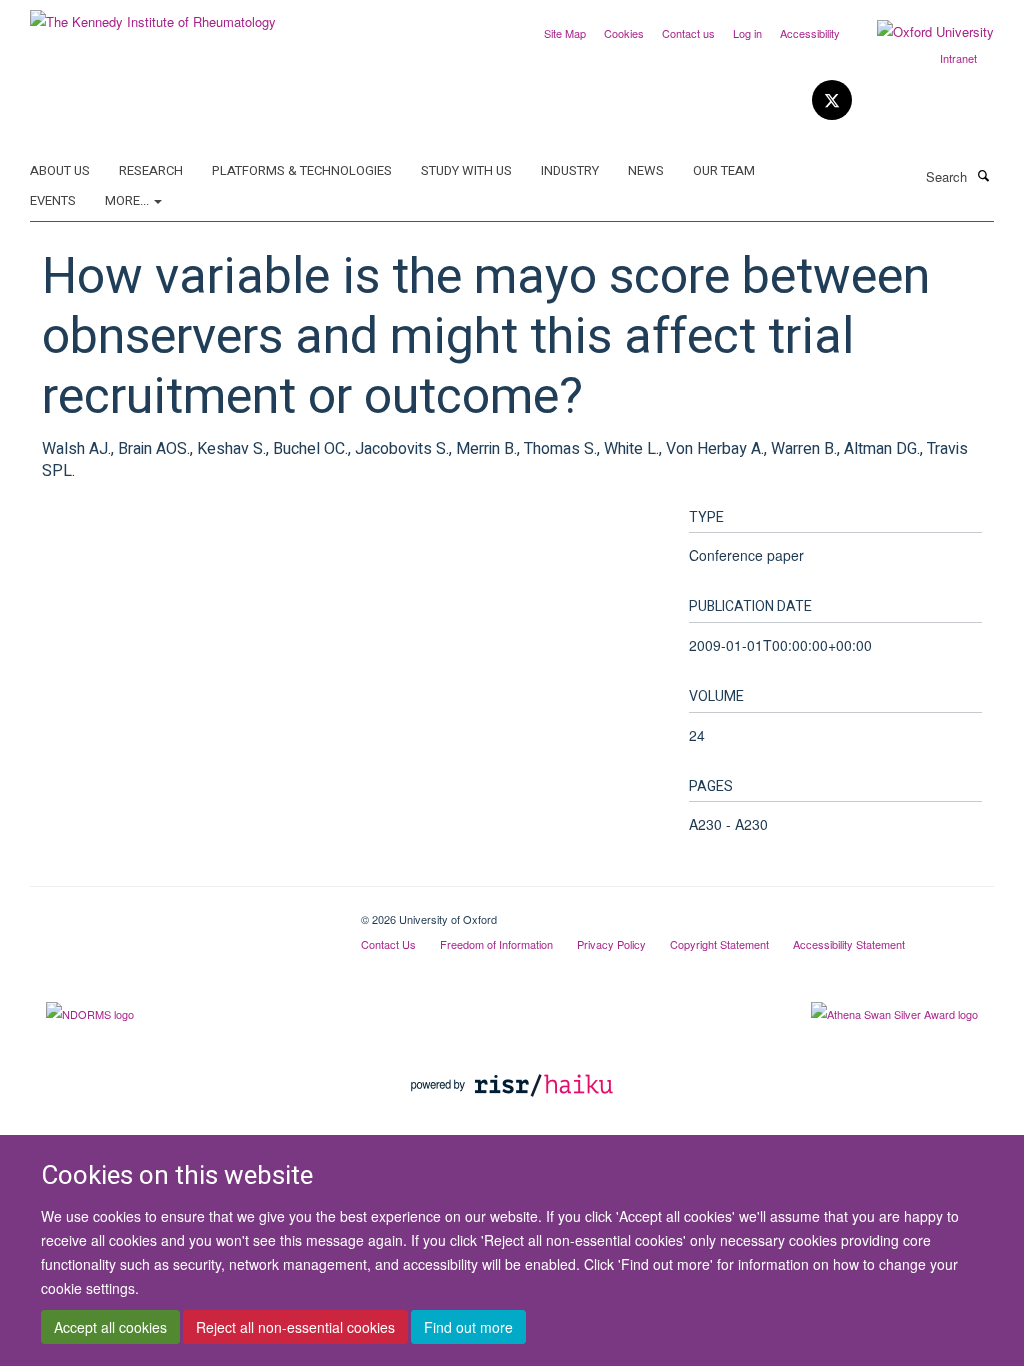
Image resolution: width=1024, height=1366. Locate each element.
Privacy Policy (611, 944)
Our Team (724, 170)
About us (60, 170)
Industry (570, 170)
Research (151, 170)
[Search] (983, 175)
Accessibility (810, 33)
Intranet (958, 58)
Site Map (565, 33)
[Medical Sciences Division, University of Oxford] (180, 912)
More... (128, 200)
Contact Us (388, 944)
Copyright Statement (719, 944)
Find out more (468, 1327)
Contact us (688, 33)
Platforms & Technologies (302, 170)
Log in (747, 33)
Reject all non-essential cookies (295, 1327)
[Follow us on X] (832, 100)
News (646, 170)
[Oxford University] (920, 32)
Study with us (466, 170)
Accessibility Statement (849, 944)
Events (53, 200)
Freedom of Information (496, 944)
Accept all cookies (110, 1327)
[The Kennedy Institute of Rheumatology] (153, 14)
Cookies (624, 33)
